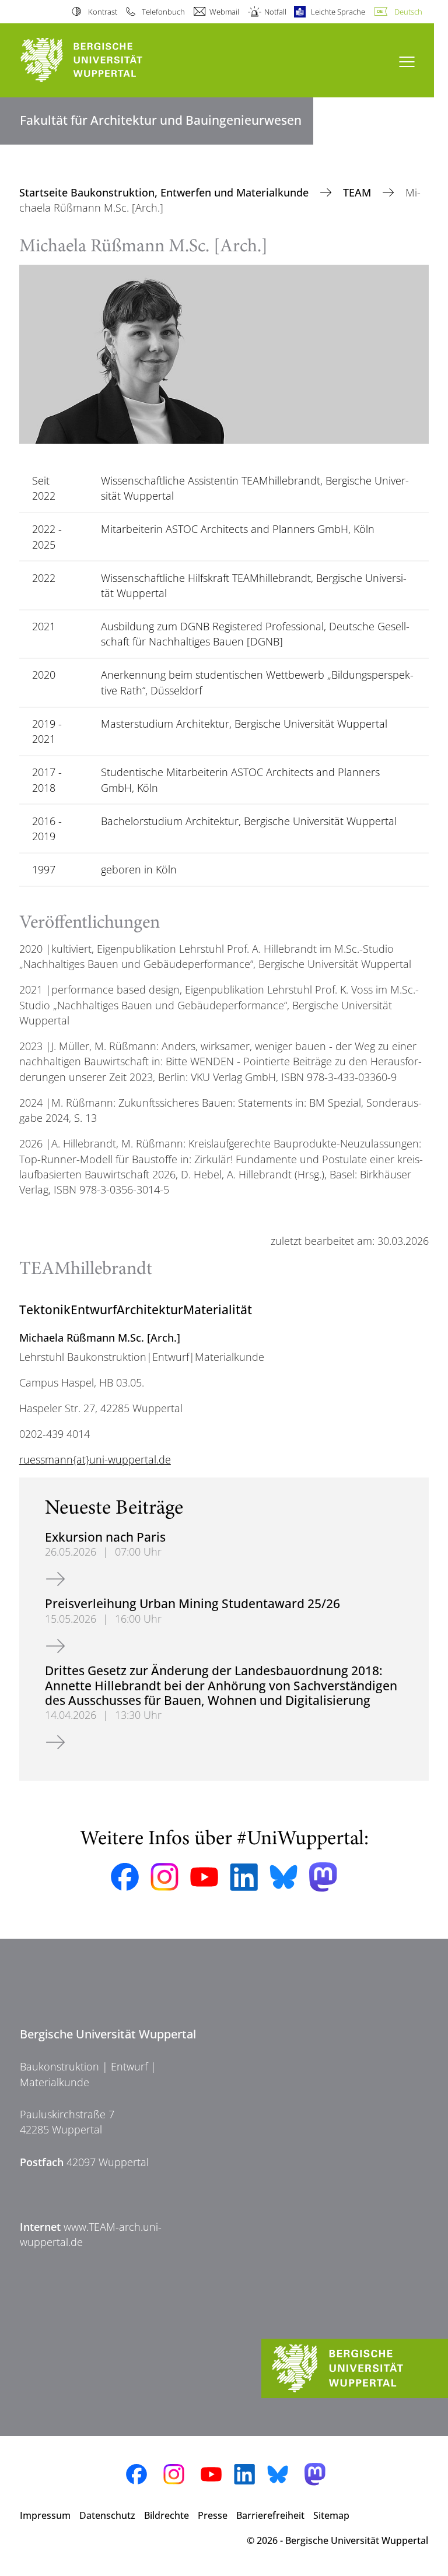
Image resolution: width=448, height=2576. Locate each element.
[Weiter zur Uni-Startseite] (101, 60)
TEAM (358, 192)
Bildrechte (167, 2515)
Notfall (275, 12)
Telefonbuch (163, 12)
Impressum (45, 2515)
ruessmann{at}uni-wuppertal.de (95, 1459)
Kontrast (102, 12)
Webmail (224, 12)
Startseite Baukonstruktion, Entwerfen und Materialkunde (165, 192)
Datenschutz (107, 2515)
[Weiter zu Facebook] (125, 1877)
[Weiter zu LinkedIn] (244, 1877)
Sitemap (331, 2515)
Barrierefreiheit (270, 2515)
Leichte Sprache (338, 12)
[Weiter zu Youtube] (204, 1877)
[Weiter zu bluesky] (283, 1877)
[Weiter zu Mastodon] (323, 1877)
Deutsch (408, 12)
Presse (213, 2515)
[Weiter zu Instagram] (164, 1877)
